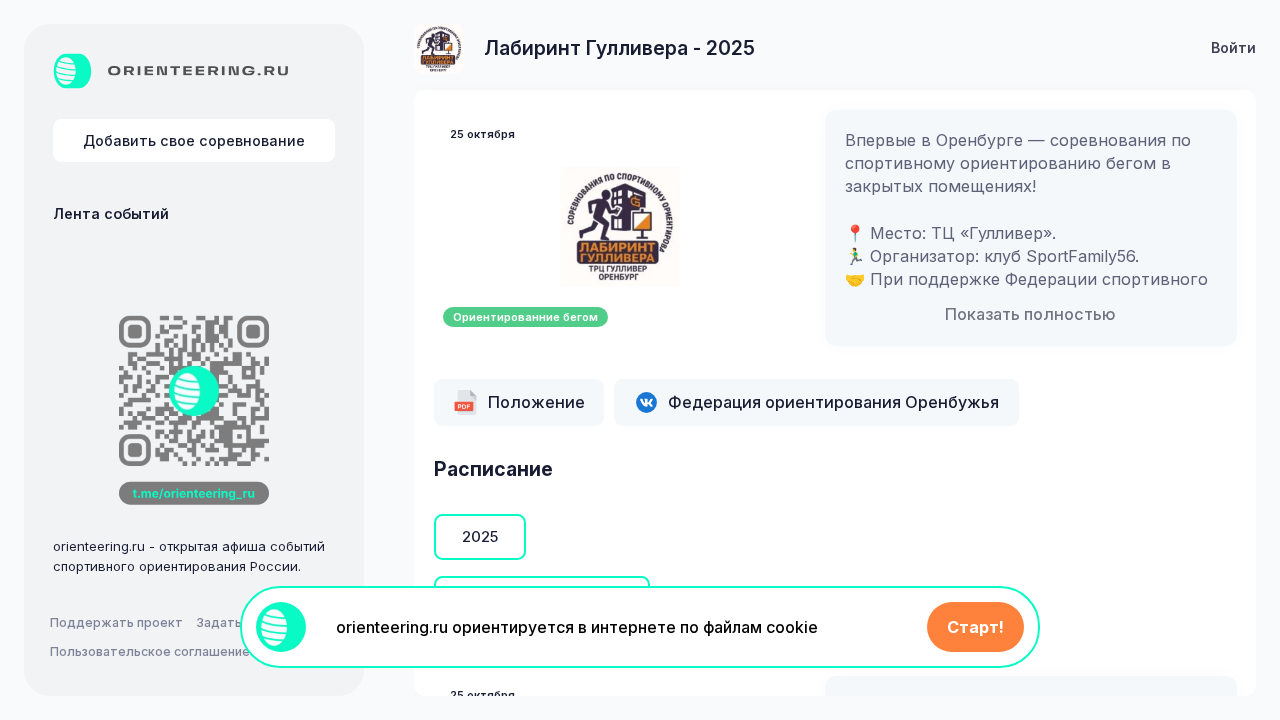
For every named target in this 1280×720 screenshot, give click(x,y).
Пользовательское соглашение (150, 651)
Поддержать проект (116, 622)
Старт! (975, 627)
